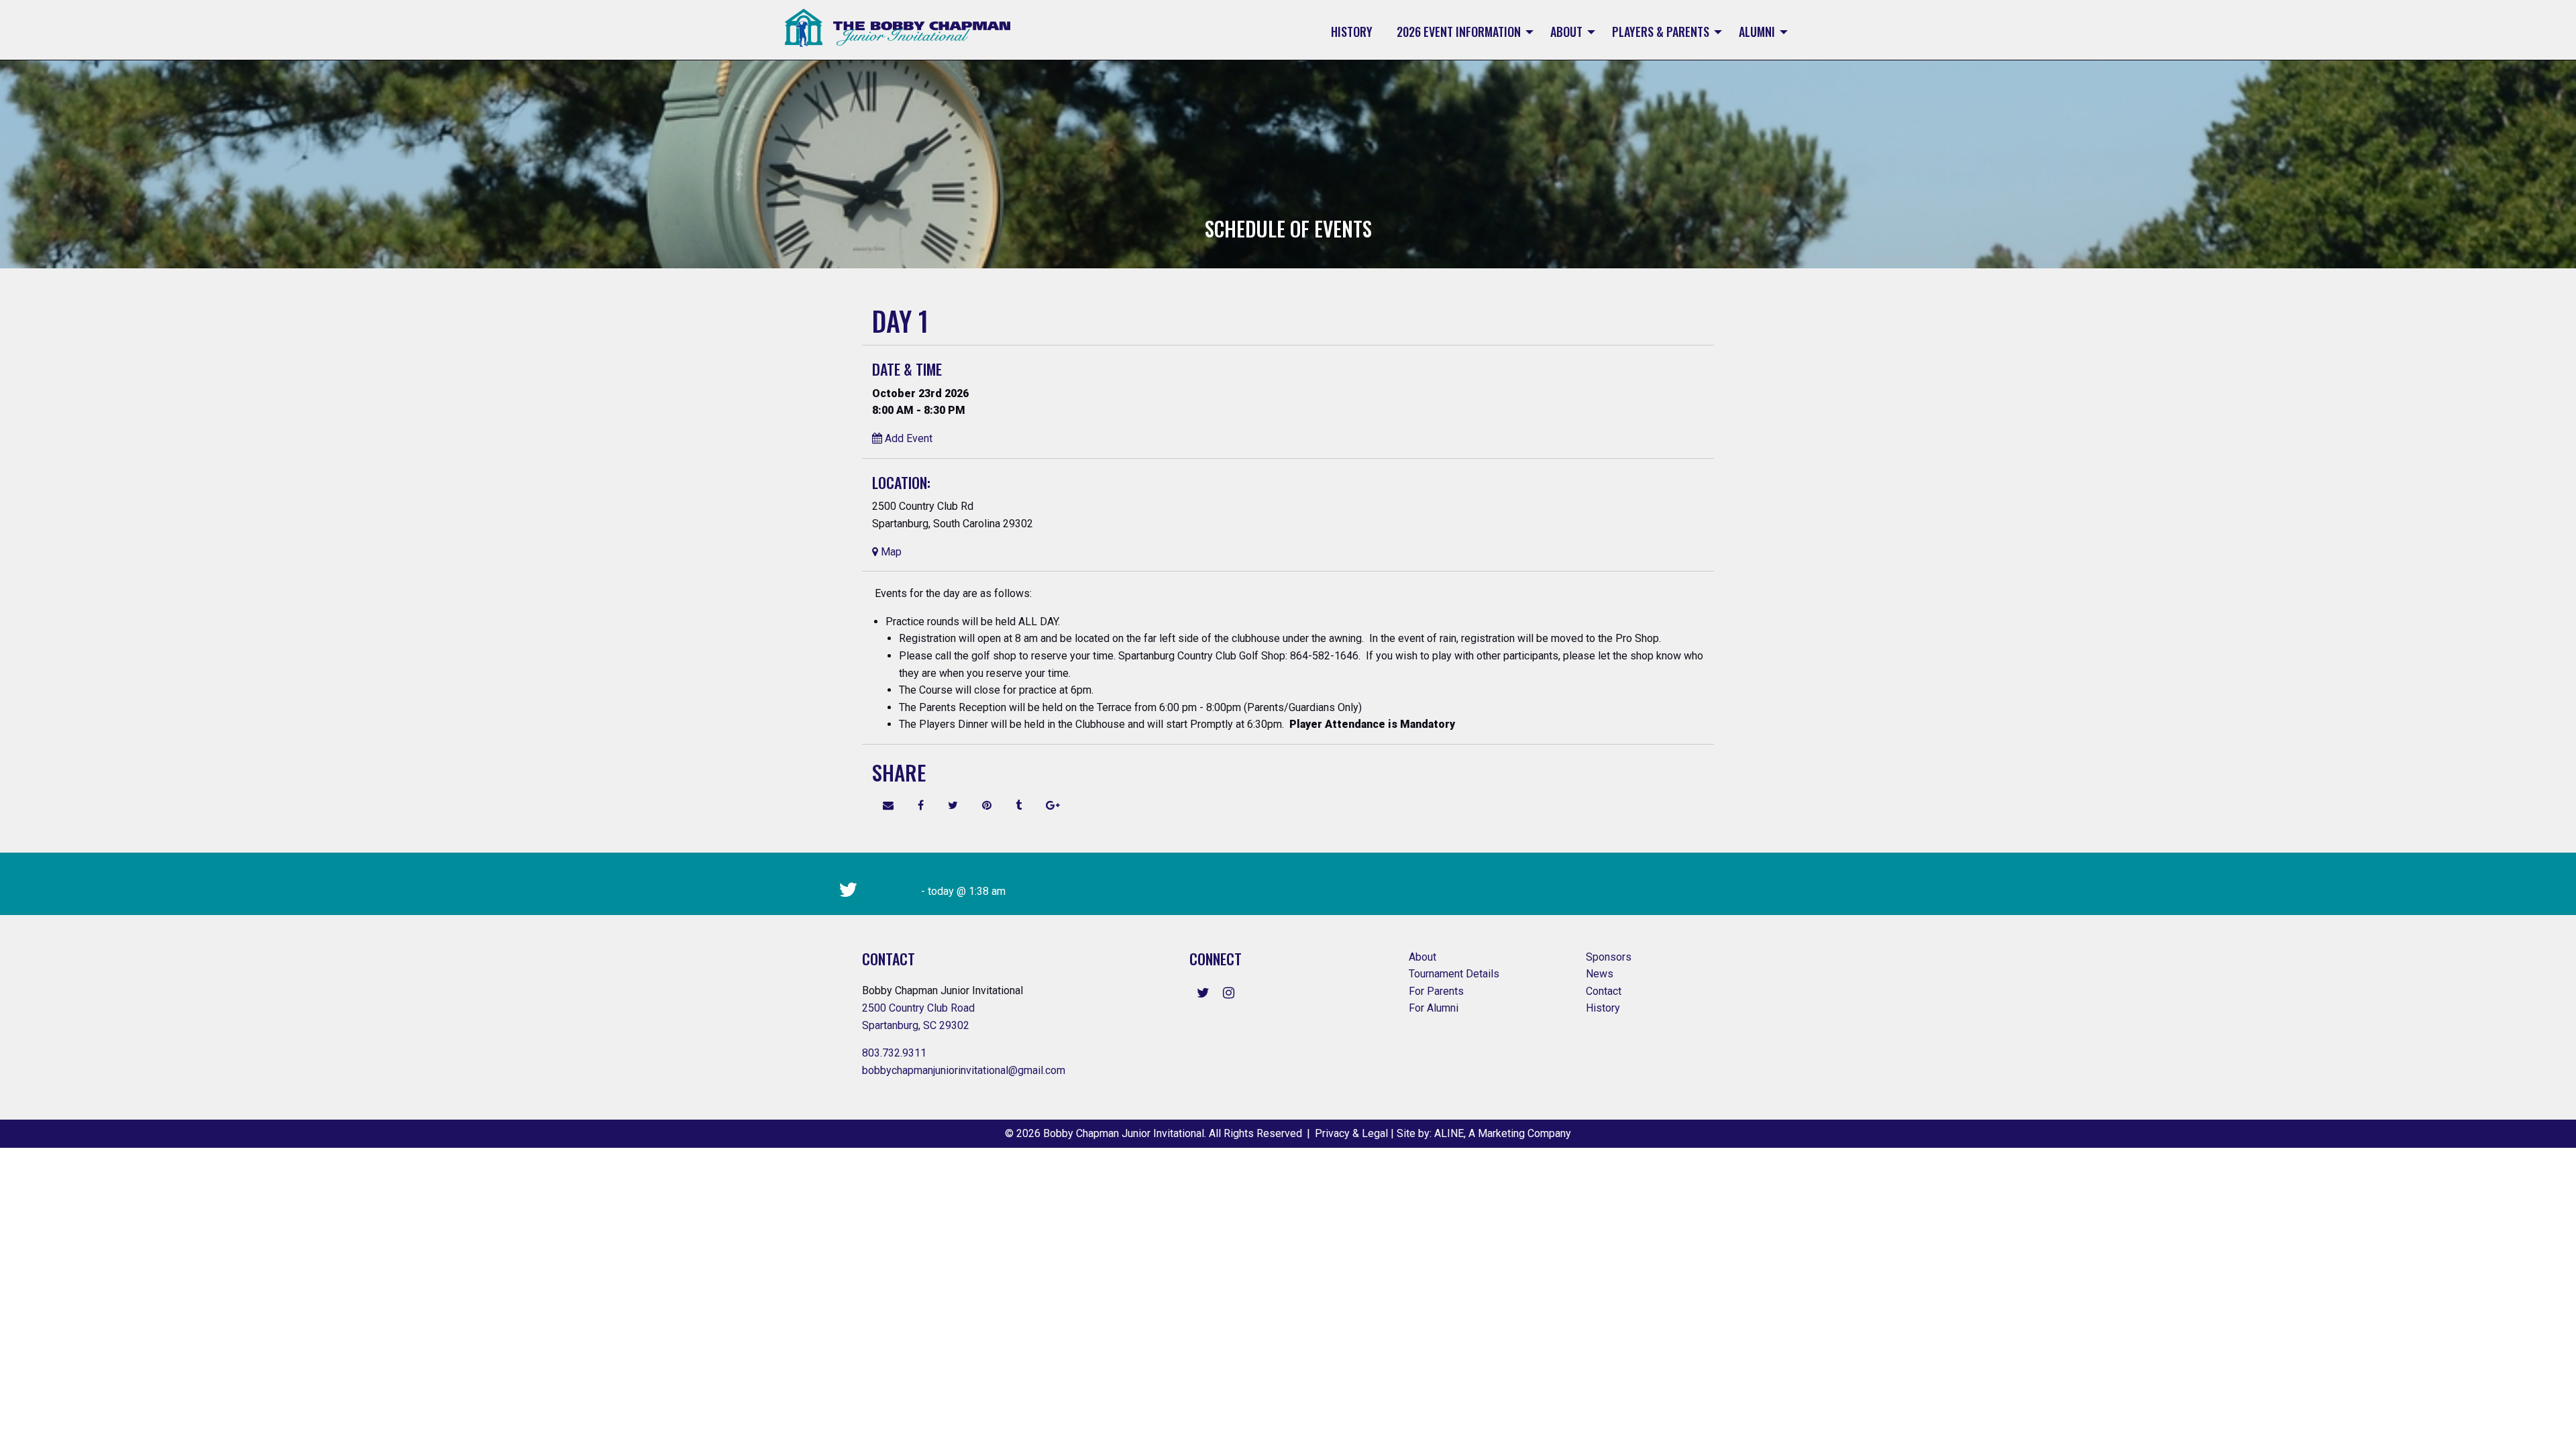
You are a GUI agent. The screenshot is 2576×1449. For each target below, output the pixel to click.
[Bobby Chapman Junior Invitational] (898, 28)
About (1566, 32)
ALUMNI (1757, 32)
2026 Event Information (1459, 32)
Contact (1605, 991)
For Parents (1438, 991)
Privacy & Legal (1351, 1133)
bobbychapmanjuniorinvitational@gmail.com (964, 1070)
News (1600, 974)
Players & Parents (1661, 32)
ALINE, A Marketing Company (1503, 1133)
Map (890, 552)
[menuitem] (1352, 32)
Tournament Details (1454, 974)
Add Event (907, 438)
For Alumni (1435, 1008)
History (1352, 32)
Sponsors (1609, 957)
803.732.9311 (894, 1053)
